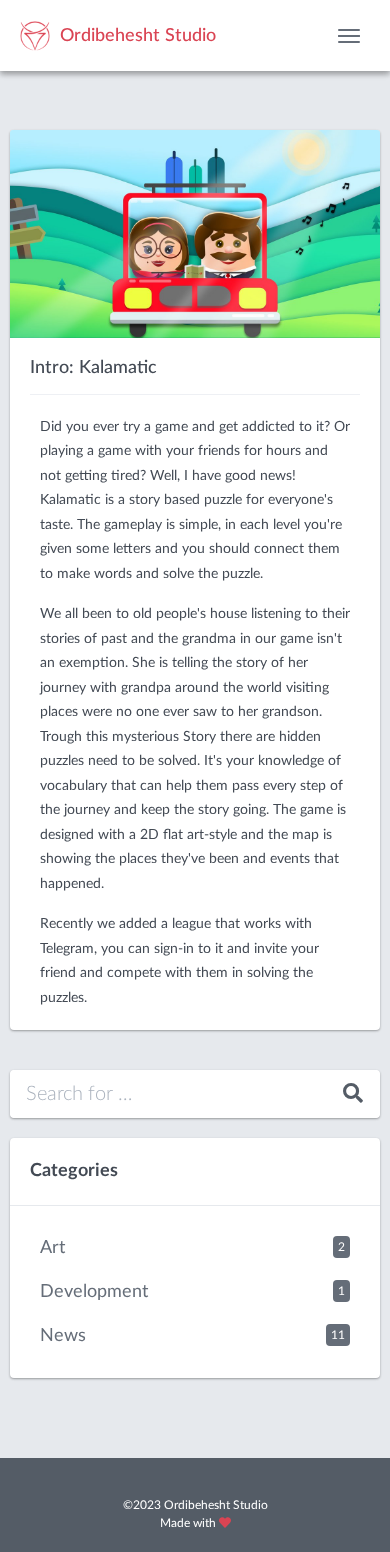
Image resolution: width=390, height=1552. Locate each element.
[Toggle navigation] (349, 36)
